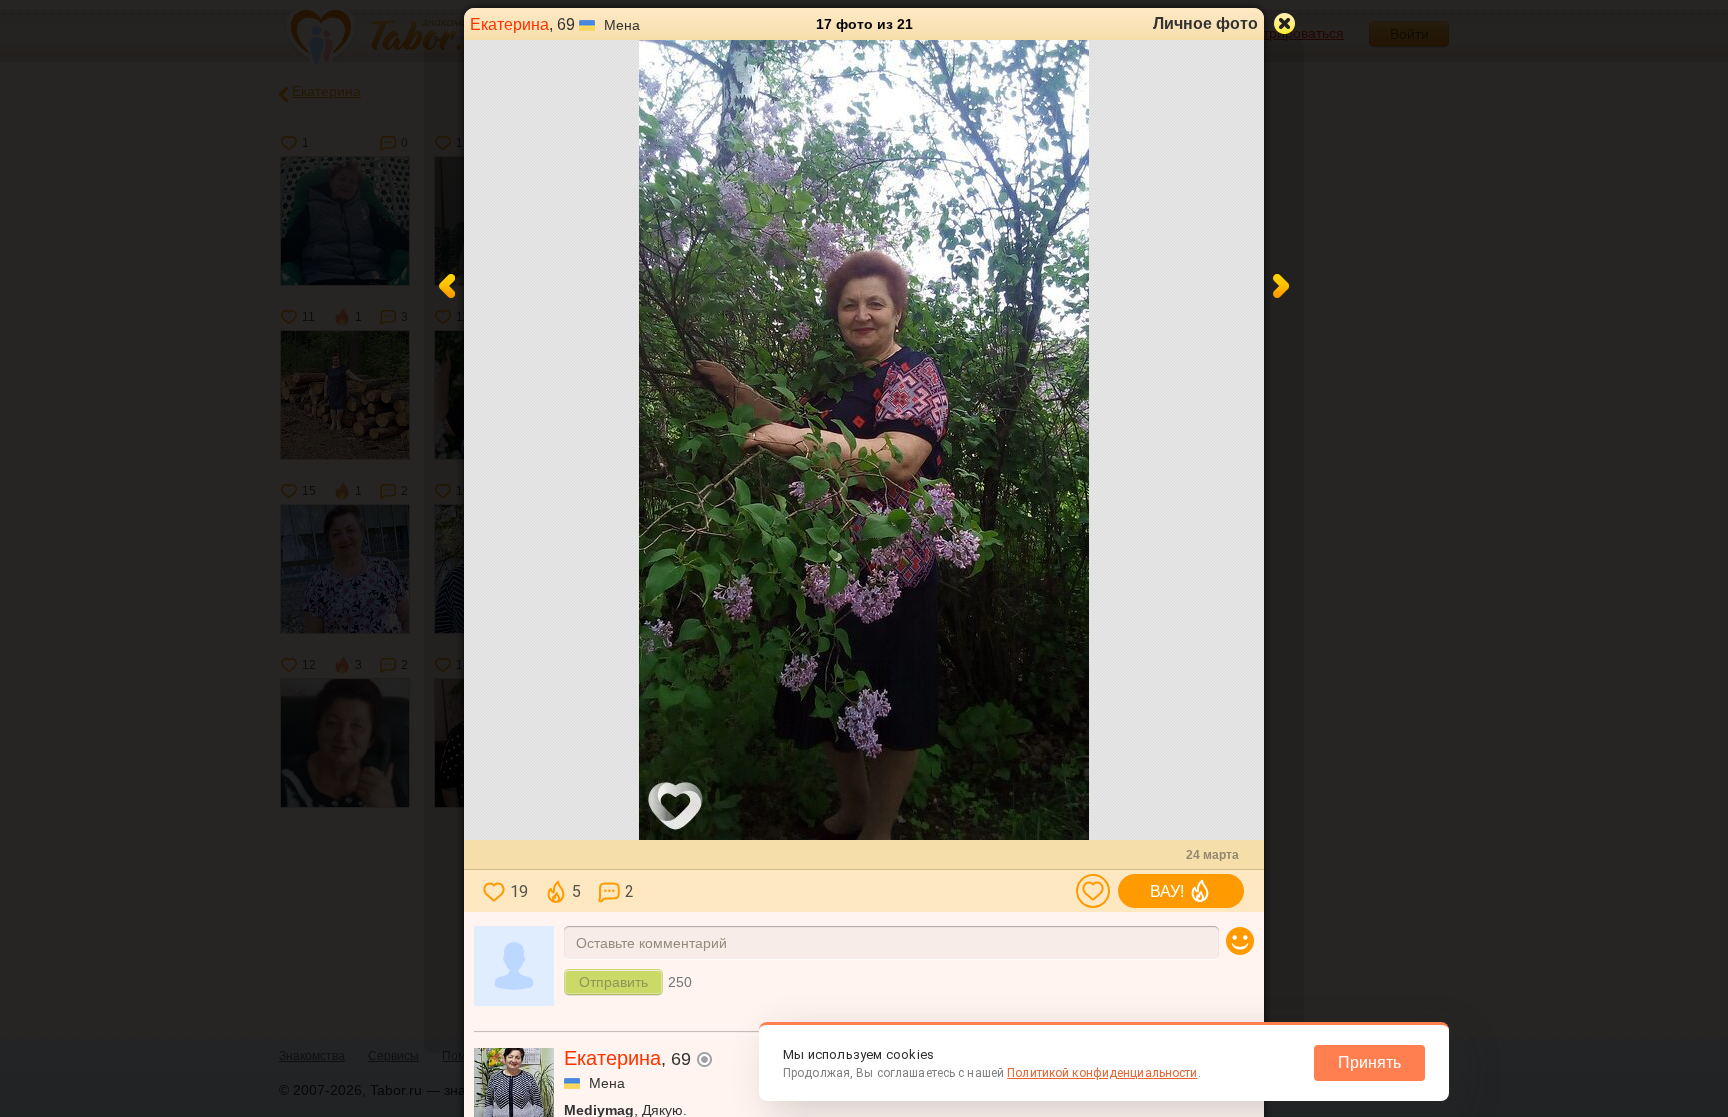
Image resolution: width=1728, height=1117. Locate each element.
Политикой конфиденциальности (1102, 1073)
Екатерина (509, 24)
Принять (1369, 1062)
